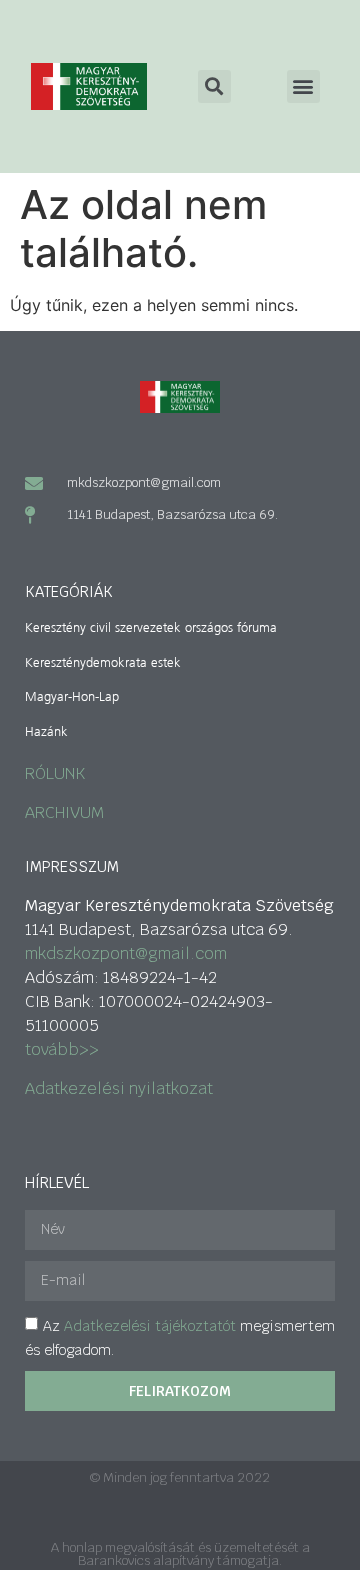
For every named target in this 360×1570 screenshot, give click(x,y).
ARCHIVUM (64, 812)
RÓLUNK (55, 773)
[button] (303, 86)
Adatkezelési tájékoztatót (150, 1326)
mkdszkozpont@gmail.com (126, 953)
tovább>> (62, 1049)
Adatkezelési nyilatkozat (119, 1088)
